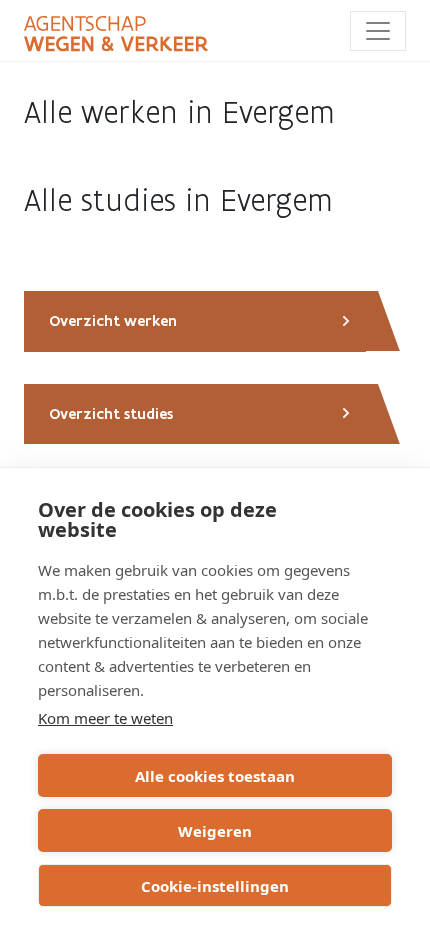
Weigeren (215, 831)
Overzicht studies (111, 414)
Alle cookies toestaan (215, 776)
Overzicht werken (113, 321)
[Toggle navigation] (378, 31)
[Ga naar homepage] (116, 34)
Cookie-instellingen (215, 886)
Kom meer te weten (105, 718)
